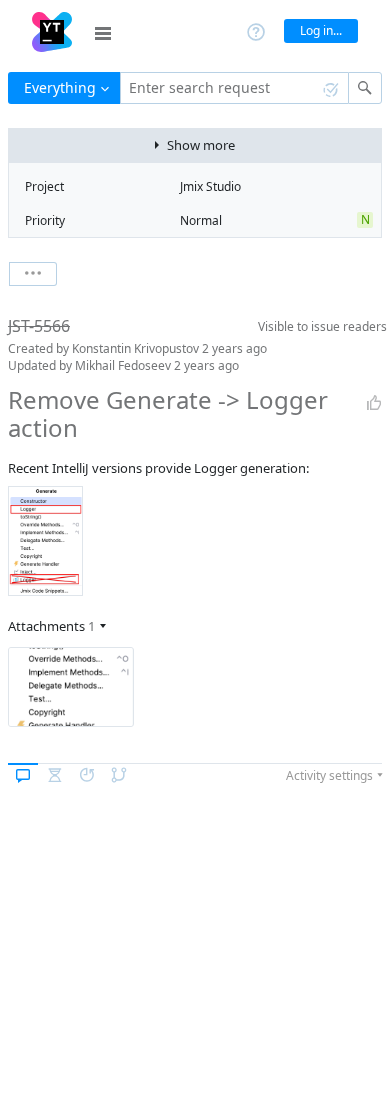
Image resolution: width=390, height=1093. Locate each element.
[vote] (374, 403)
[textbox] (234, 88)
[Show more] (33, 274)
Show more (201, 145)
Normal (201, 220)
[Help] (256, 30)
